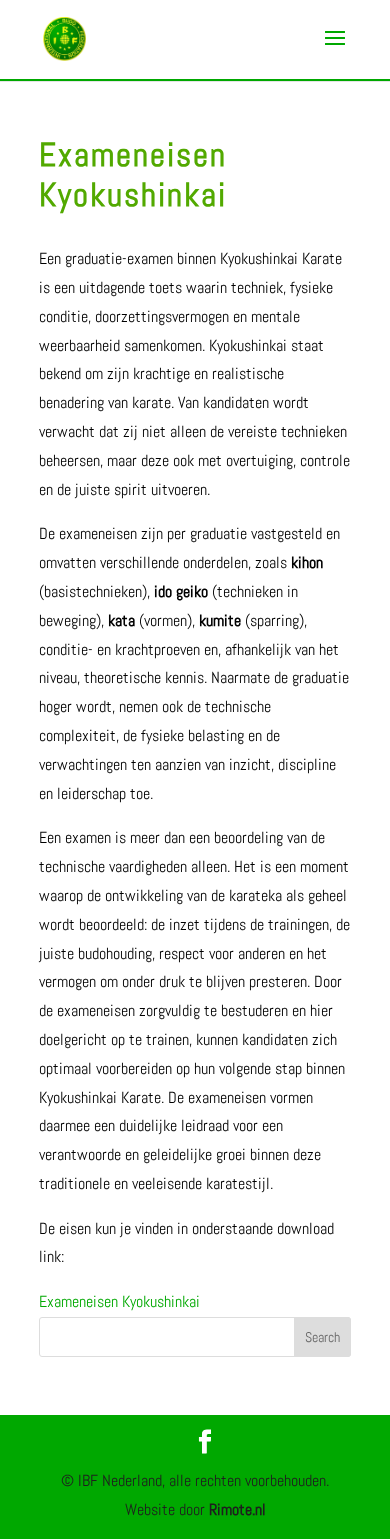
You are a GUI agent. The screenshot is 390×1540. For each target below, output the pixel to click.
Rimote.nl (237, 1509)
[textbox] (195, 781)
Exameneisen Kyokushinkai (119, 1301)
